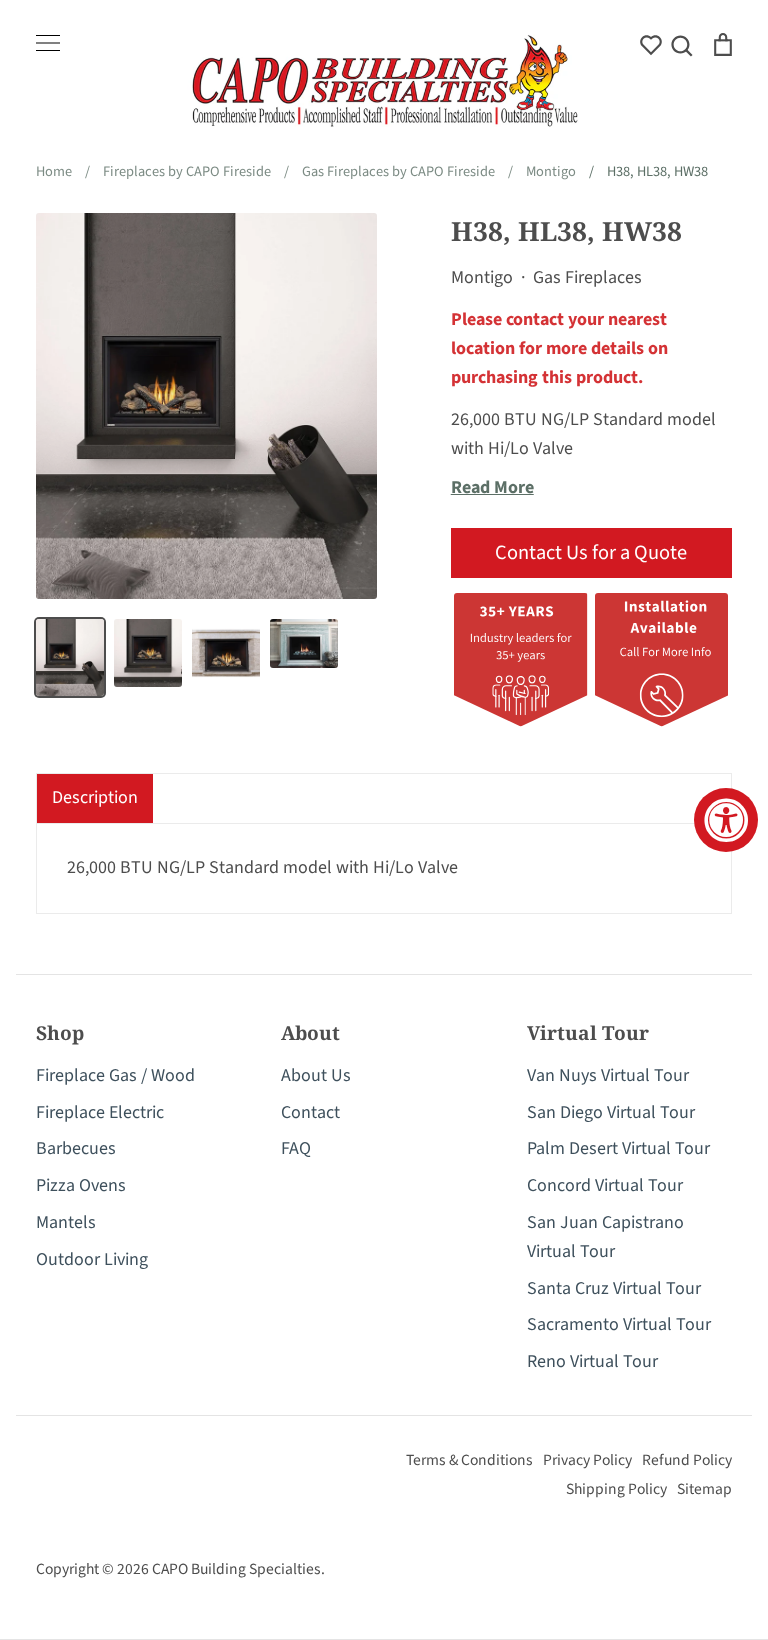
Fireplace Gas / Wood (115, 1075)
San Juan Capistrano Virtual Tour (605, 1237)
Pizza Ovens (81, 1185)
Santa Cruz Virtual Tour (614, 1288)
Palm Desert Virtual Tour (618, 1148)
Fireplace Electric (100, 1112)
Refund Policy (687, 1460)
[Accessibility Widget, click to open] (726, 820)
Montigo (482, 277)
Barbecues (76, 1148)
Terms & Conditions (469, 1460)
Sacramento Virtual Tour (619, 1324)
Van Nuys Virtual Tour (608, 1075)
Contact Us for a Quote (591, 552)
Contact (310, 1112)
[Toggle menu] (48, 43)
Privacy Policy (587, 1460)
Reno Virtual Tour (592, 1361)
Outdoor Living (92, 1259)
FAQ (296, 1148)
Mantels (66, 1222)
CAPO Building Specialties (236, 1569)
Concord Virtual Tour (605, 1185)
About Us (316, 1075)
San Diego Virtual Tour (611, 1112)
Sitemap (704, 1489)
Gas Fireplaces (587, 277)
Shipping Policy (616, 1489)
